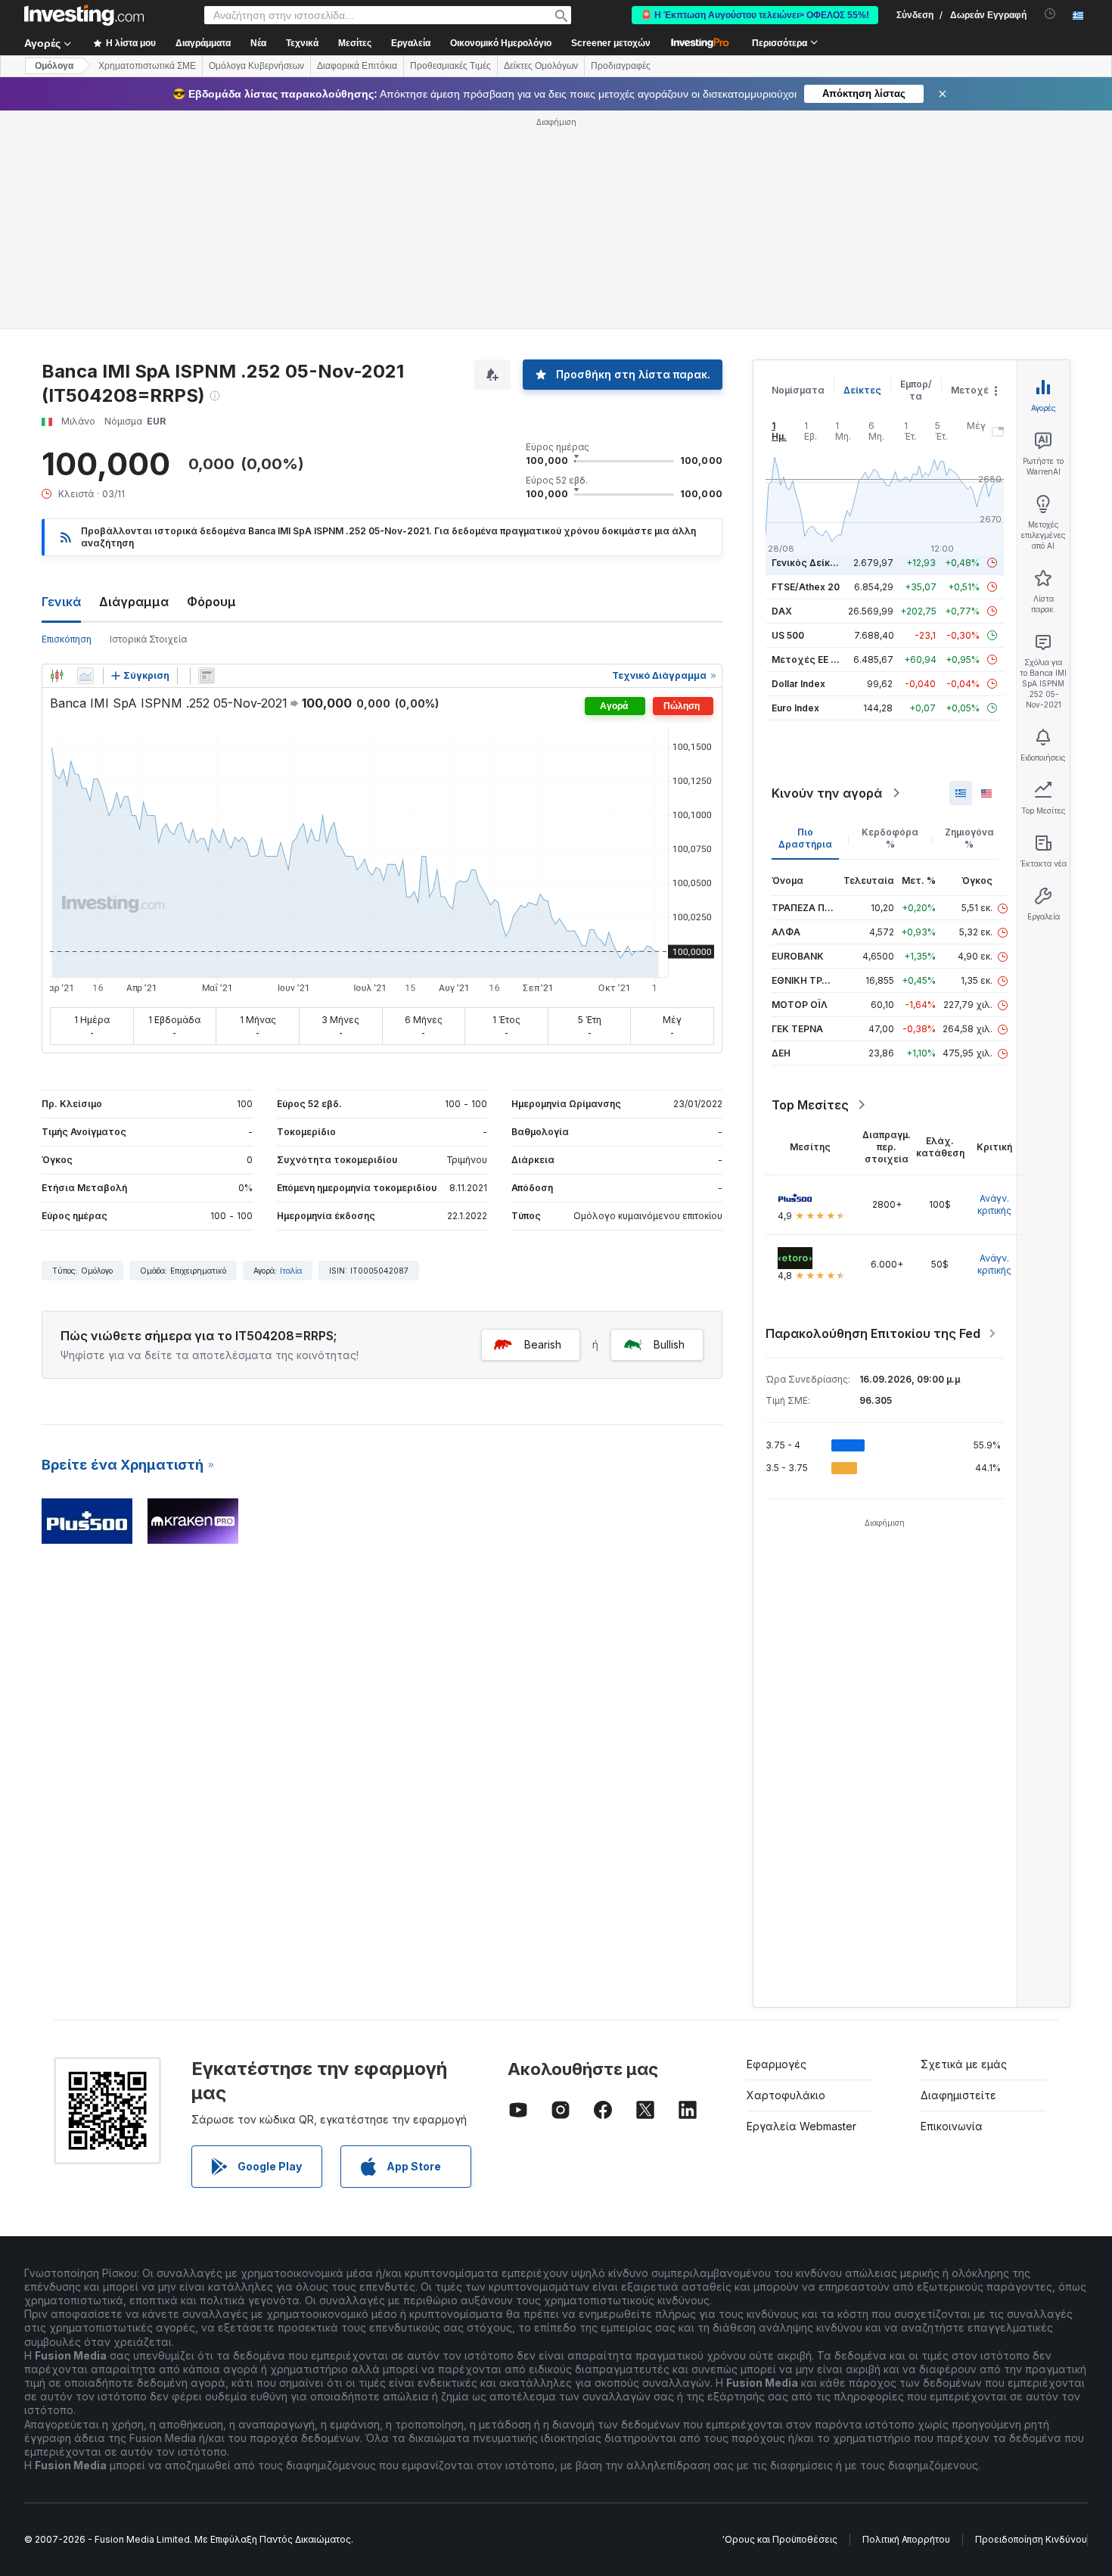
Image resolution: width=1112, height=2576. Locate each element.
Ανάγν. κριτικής (994, 1204)
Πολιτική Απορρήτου (906, 2539)
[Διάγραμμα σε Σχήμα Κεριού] (57, 676)
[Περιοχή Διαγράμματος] (85, 676)
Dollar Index (798, 684)
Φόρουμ (211, 602)
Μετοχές (973, 390)
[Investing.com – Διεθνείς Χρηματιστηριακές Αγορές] (84, 15)
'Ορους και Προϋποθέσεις (780, 2539)
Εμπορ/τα (916, 390)
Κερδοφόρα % (890, 838)
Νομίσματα (798, 390)
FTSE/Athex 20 (806, 587)
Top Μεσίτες (810, 1105)
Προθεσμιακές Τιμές (450, 66)
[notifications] (1050, 14)
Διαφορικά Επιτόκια (357, 66)
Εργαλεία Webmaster (801, 2126)
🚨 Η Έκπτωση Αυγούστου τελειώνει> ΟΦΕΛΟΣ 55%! (755, 15)
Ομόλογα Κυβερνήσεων (256, 66)
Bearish (543, 1344)
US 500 (788, 635)
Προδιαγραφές (621, 66)
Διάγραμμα (134, 602)
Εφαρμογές (777, 2064)
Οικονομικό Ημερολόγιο (501, 43)
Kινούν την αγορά (827, 793)
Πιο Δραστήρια (805, 838)
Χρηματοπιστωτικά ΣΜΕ (147, 66)
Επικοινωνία (952, 2126)
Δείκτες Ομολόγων (541, 66)
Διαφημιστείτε (958, 2095)
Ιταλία (291, 1271)
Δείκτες (862, 390)
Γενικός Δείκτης (809, 563)
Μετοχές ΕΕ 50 (807, 660)
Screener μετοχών (611, 43)
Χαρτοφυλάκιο (786, 2095)
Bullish (669, 1344)
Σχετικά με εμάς (964, 2064)
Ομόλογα (54, 66)
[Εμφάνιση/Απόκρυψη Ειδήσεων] (207, 676)
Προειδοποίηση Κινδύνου (1031, 2539)
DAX (782, 611)
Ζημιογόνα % (969, 838)
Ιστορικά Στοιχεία (148, 639)
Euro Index (795, 708)
